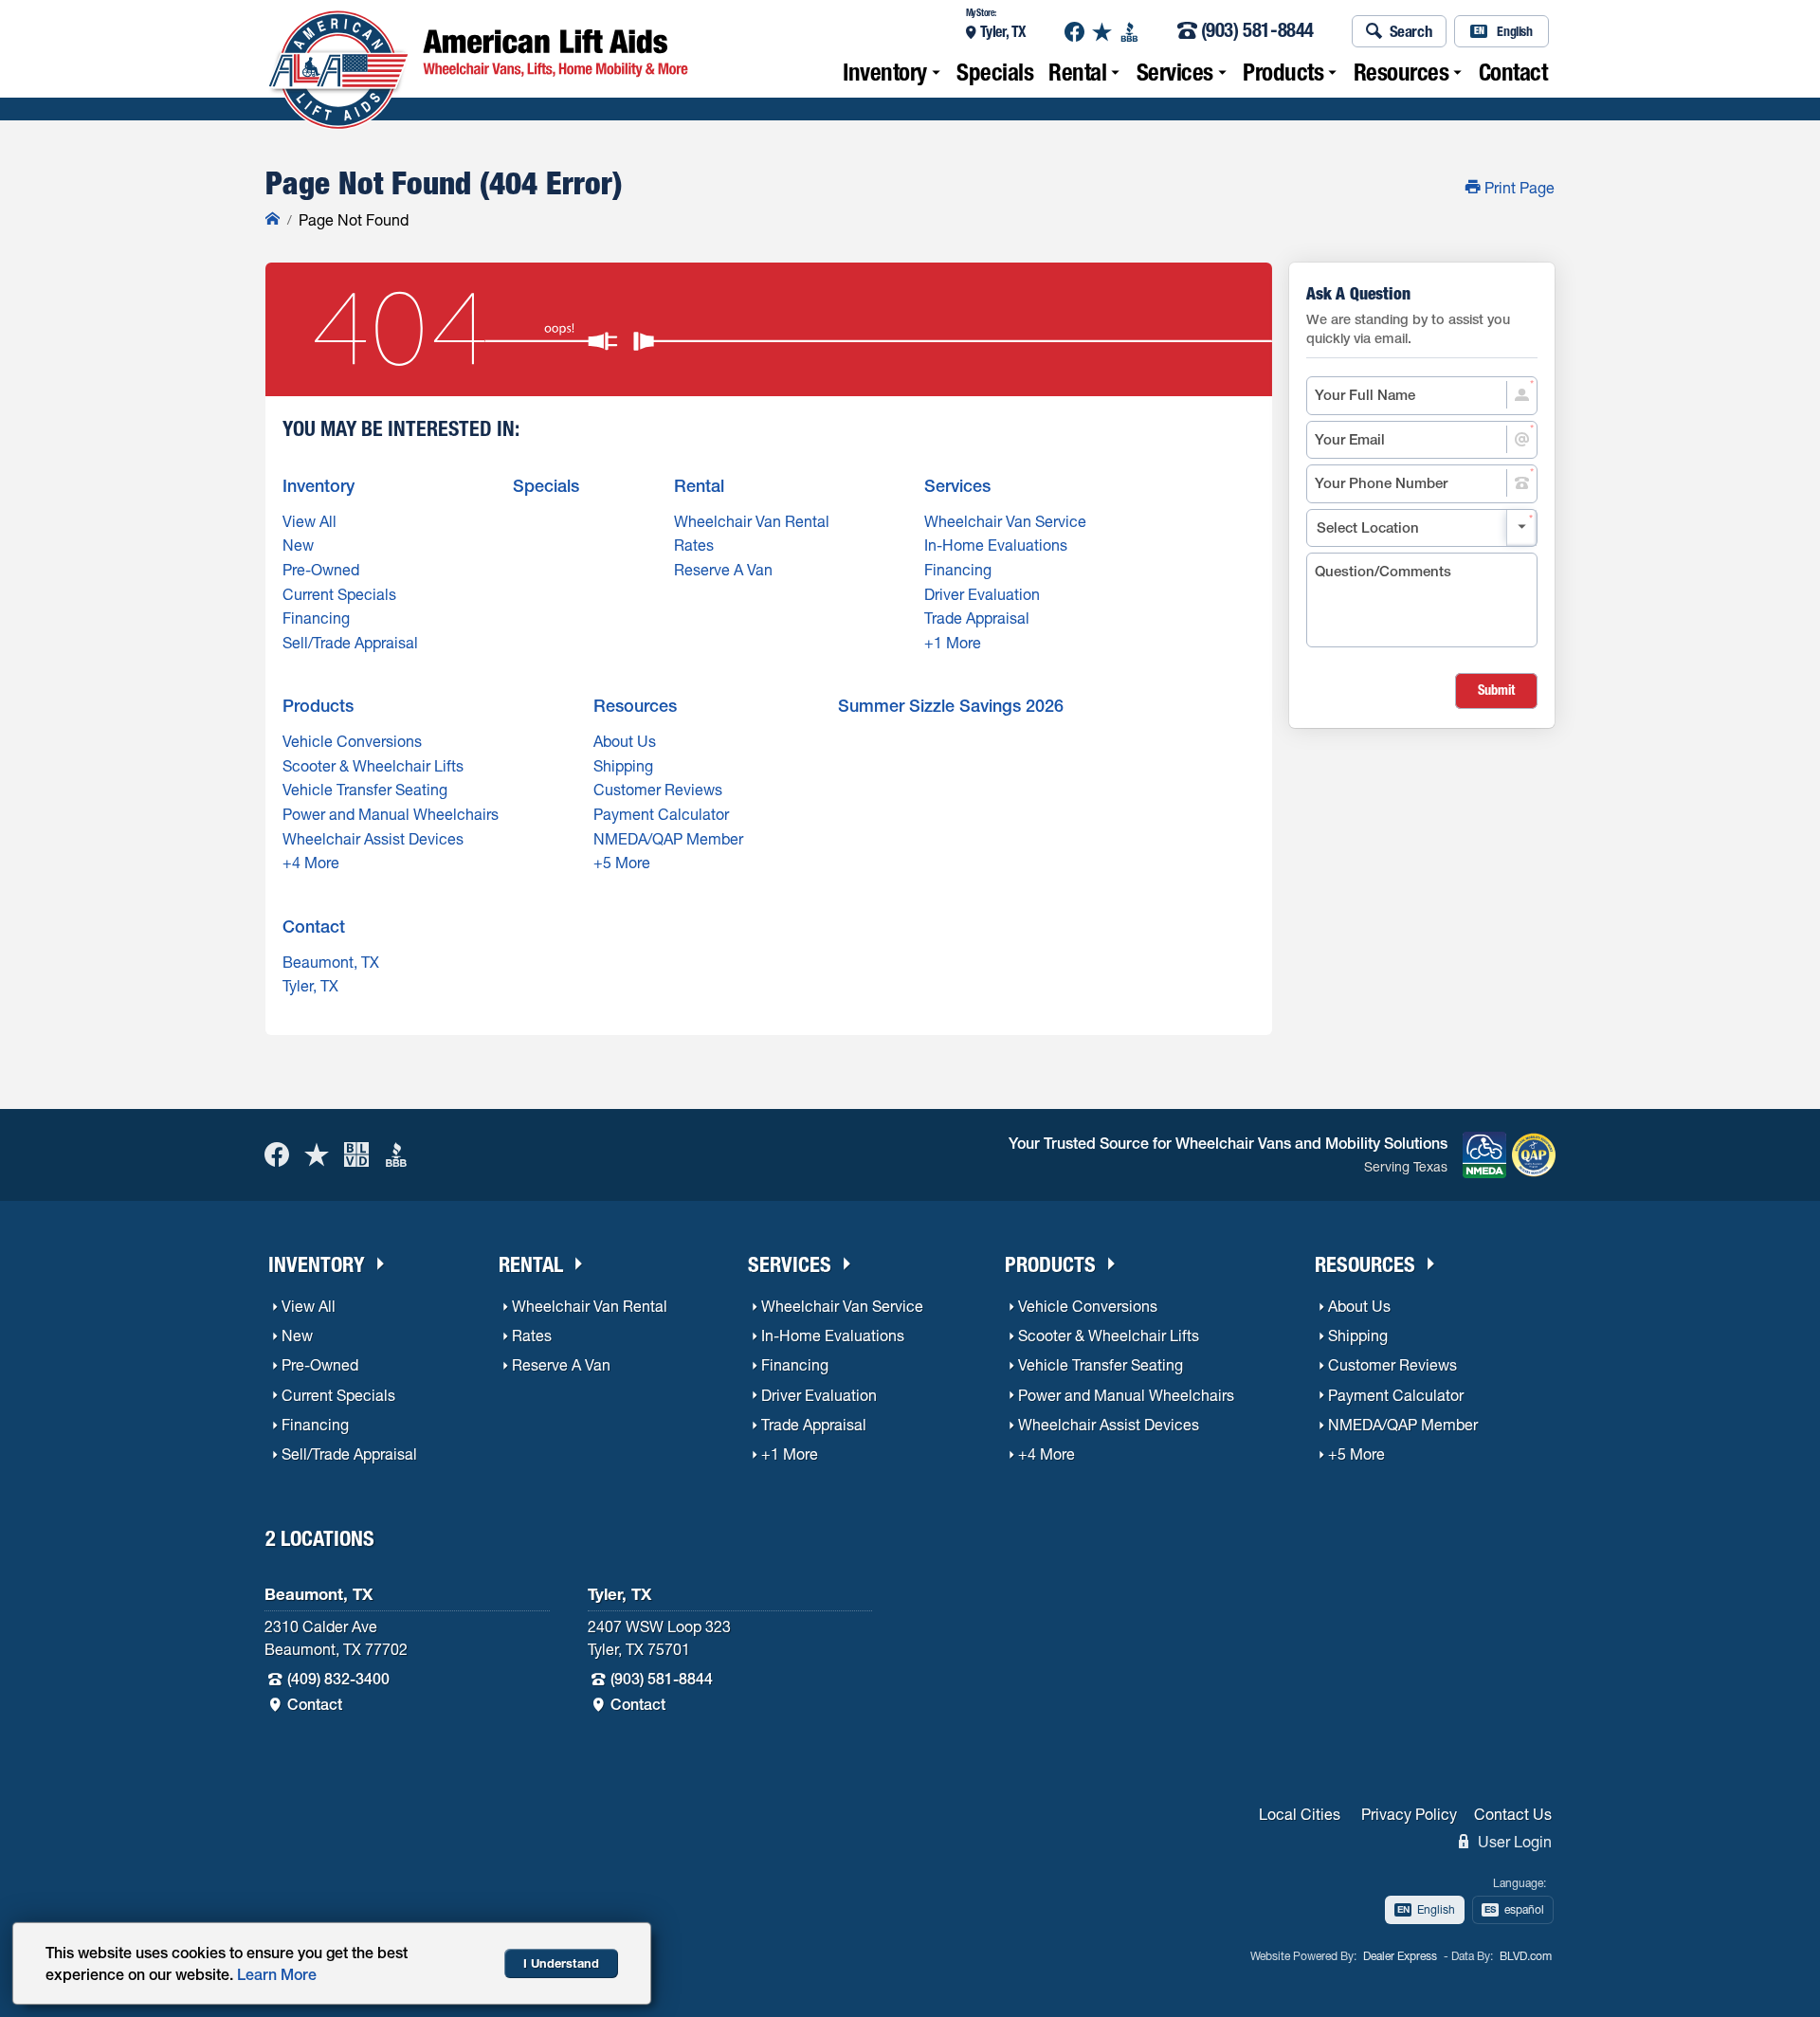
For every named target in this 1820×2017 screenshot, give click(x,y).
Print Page (1518, 188)
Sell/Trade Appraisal (350, 643)
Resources (1401, 72)
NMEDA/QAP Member (668, 839)
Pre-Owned (321, 570)
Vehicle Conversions (352, 741)
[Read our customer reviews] (1102, 32)
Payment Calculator (661, 814)
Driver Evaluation (982, 594)
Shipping (623, 766)
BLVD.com (1526, 1956)
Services (1175, 72)
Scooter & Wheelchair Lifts (373, 766)
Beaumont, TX (331, 962)
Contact (1513, 72)
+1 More (953, 643)
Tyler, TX (1003, 31)
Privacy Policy (1409, 1814)
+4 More (311, 863)
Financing (316, 618)
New (298, 545)
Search (1411, 31)
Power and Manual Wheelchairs (391, 814)
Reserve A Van (723, 570)
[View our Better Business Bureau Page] (1129, 32)
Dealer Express (1400, 1956)
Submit (1496, 690)
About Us (625, 741)
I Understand (561, 1963)
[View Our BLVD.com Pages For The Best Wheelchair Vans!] (356, 1155)
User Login (1513, 1842)
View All (309, 521)
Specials (995, 72)
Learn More (277, 1974)
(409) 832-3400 (338, 1679)
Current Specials (339, 594)
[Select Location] (1422, 528)
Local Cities (1300, 1814)
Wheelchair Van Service (1005, 521)
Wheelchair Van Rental (752, 521)
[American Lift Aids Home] (273, 220)
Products (1283, 72)
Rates (694, 545)
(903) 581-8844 (1257, 32)
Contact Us (1513, 1814)
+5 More (622, 863)
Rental (1077, 72)
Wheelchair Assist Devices (373, 839)
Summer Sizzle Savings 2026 (951, 706)
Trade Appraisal (977, 618)
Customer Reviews (658, 790)
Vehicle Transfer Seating (365, 790)
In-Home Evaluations (996, 545)
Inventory (885, 72)
